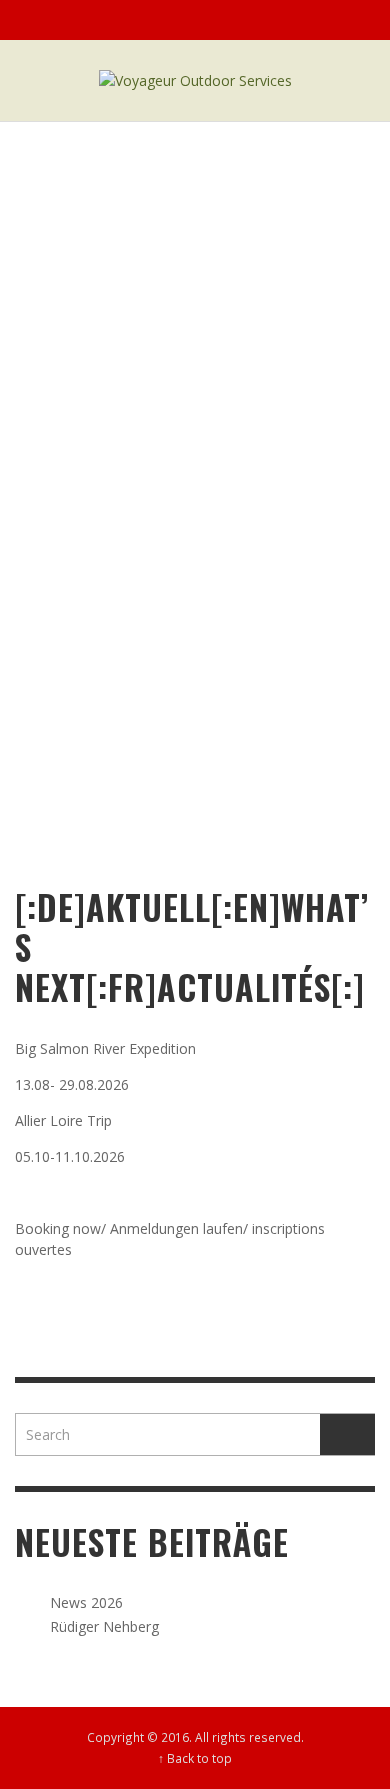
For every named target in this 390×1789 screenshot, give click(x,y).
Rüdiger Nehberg (104, 1626)
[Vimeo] (314, 20)
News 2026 (86, 1602)
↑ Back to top (195, 1758)
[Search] (40, 20)
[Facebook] (276, 20)
